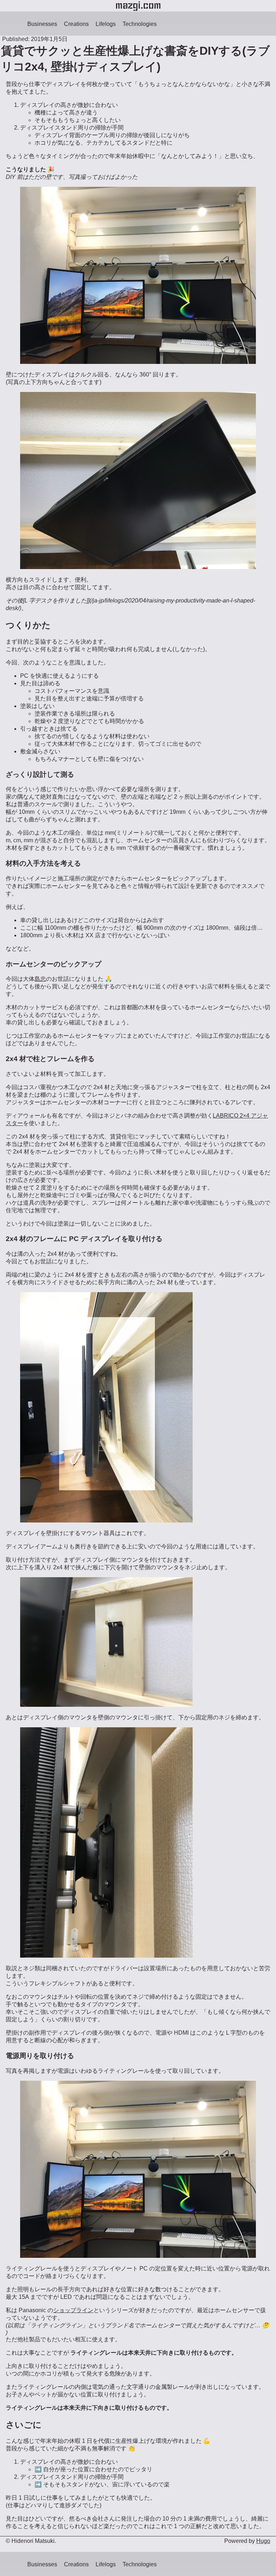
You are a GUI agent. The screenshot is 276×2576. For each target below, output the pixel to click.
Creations (76, 24)
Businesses (42, 24)
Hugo (263, 2541)
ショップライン (73, 2310)
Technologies (140, 24)
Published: (16, 39)
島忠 (40, 979)
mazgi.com (138, 6)
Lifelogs (106, 24)
